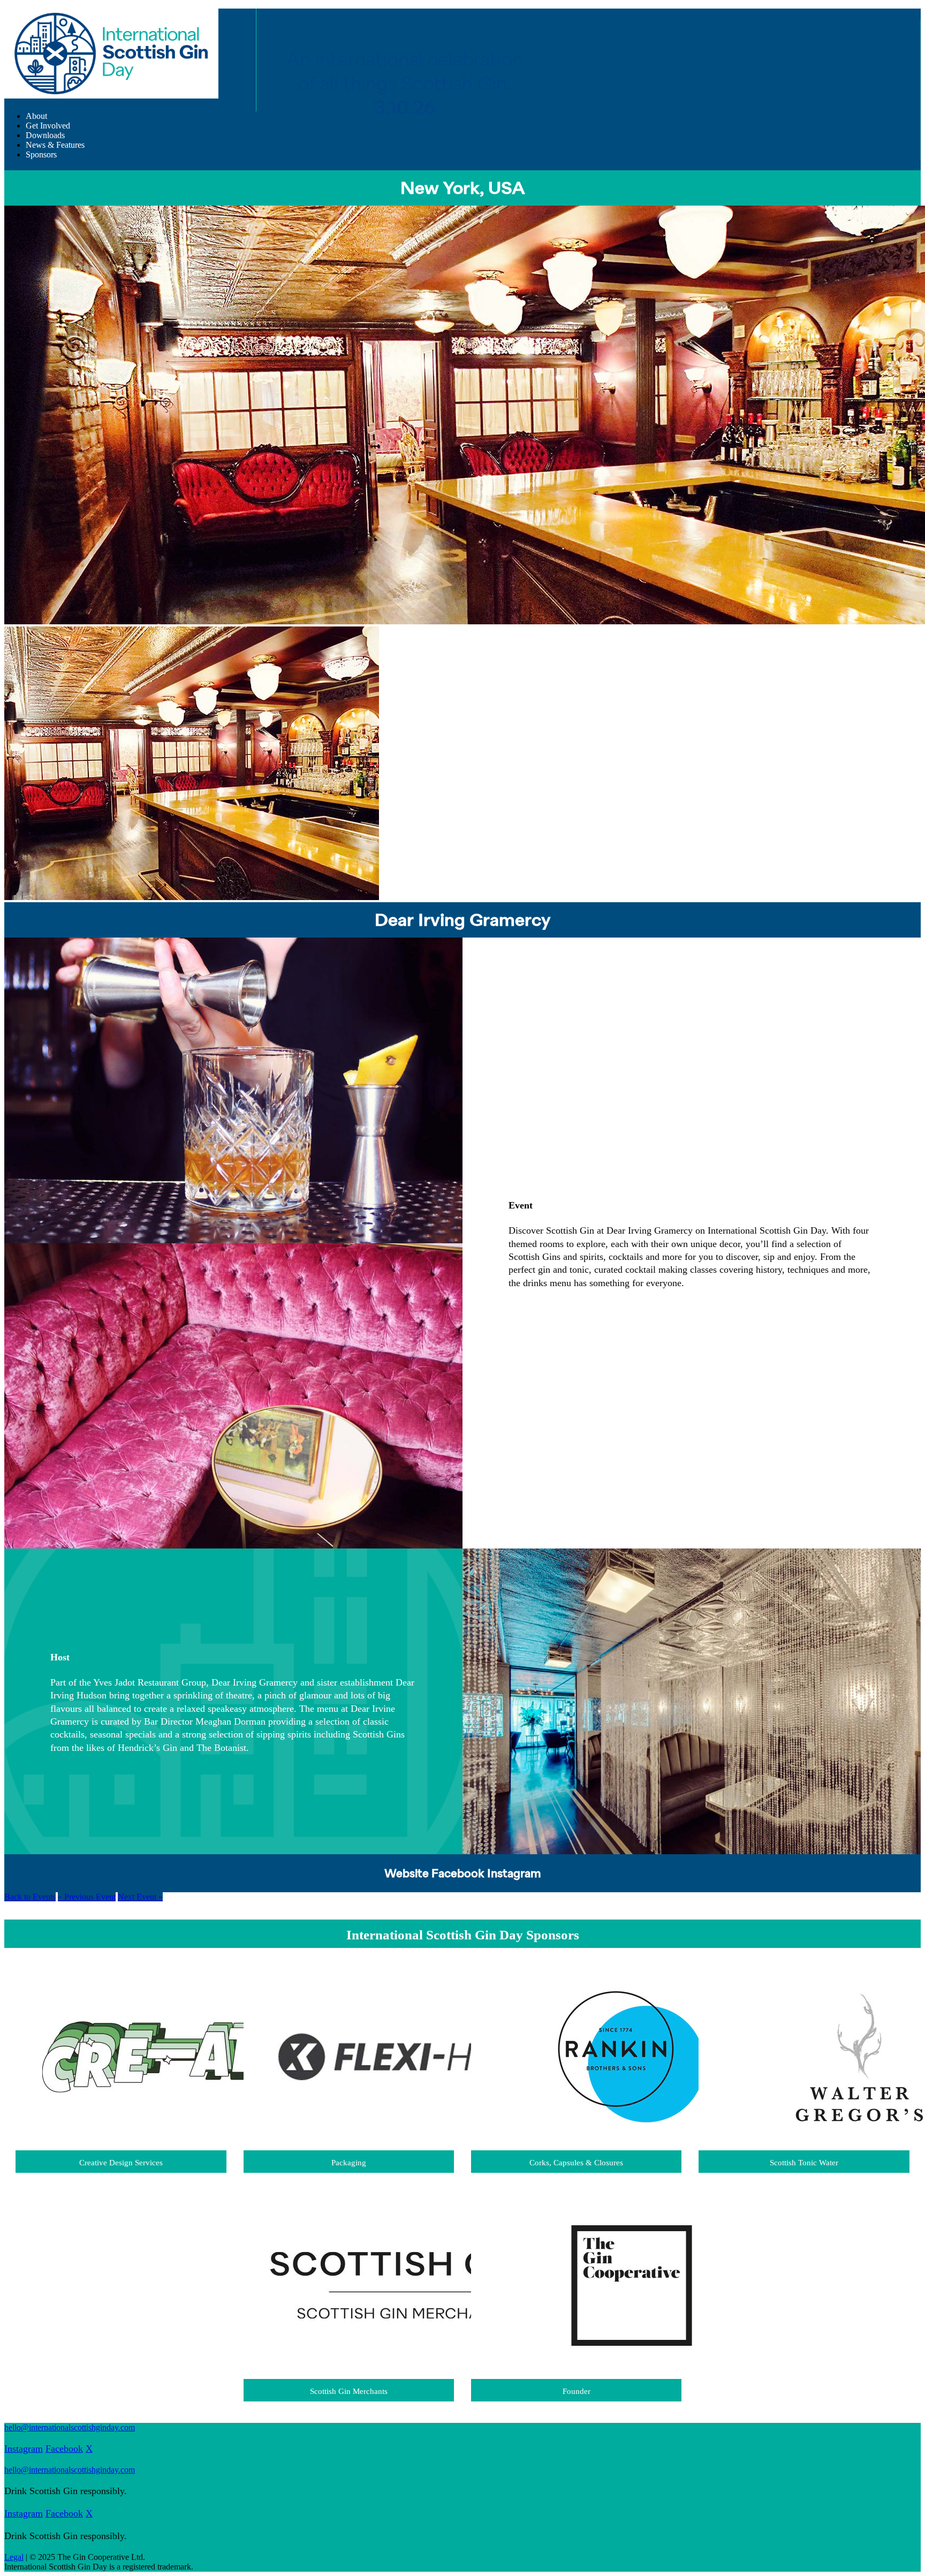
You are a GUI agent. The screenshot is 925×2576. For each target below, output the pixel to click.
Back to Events (30, 1897)
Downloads (45, 135)
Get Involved (48, 126)
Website (407, 1874)
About (36, 116)
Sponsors (41, 154)
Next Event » (140, 1897)
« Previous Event (87, 1897)
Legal (14, 2557)
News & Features (55, 145)
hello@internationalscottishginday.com (70, 2427)
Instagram (514, 1874)
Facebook (458, 1874)
